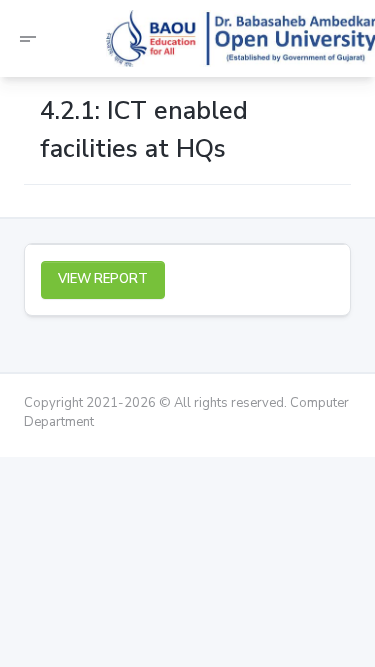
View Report (103, 279)
